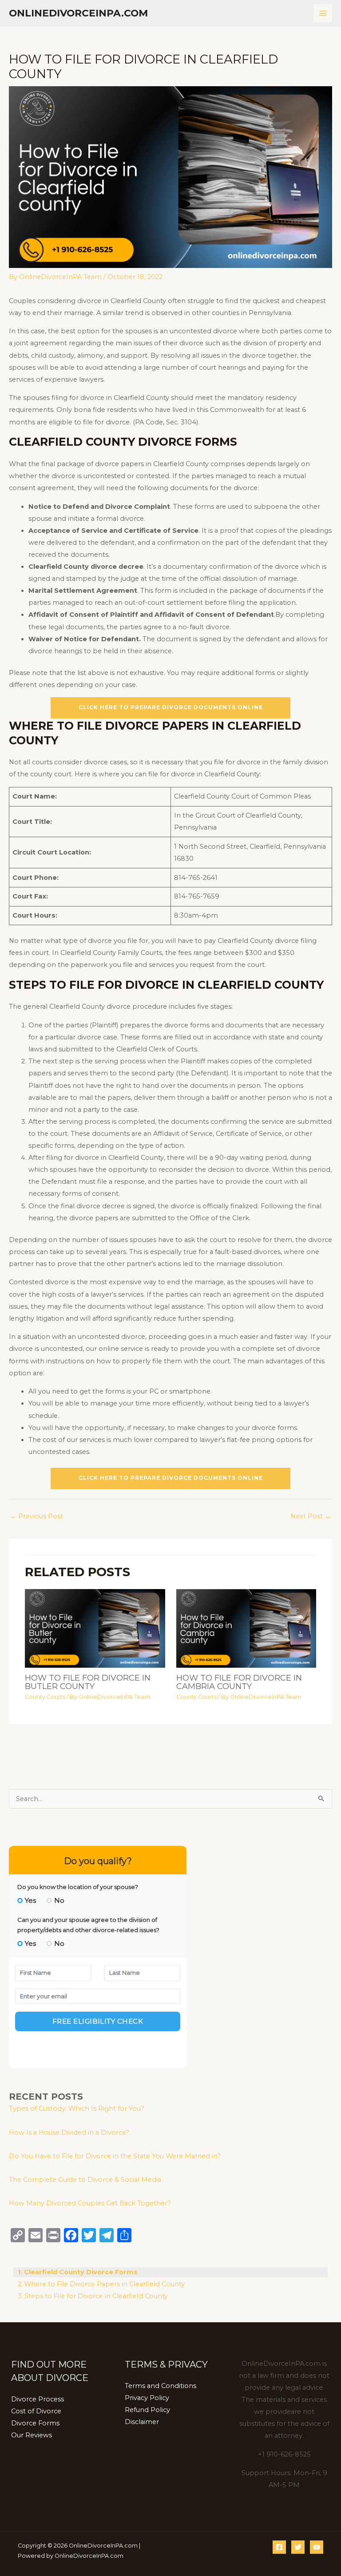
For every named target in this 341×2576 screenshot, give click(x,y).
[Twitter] (298, 2547)
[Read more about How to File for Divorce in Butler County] (95, 1628)
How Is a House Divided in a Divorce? (69, 2133)
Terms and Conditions (161, 2386)
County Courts (45, 1697)
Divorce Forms (35, 2423)
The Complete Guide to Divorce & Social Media (85, 2180)
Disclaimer (142, 2422)
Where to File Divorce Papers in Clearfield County (104, 2284)
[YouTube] (317, 2547)
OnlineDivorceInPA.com (78, 13)
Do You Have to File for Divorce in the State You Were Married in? (115, 2156)
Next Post (311, 1516)
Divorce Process (38, 2399)
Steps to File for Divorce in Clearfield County (96, 2296)
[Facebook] (279, 2547)
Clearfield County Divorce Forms (81, 2272)
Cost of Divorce (36, 2411)
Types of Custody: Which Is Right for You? (77, 2109)
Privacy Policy (147, 2398)
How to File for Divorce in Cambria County (239, 1682)
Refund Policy (147, 2410)
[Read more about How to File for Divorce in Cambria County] (246, 1628)
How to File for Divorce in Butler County (88, 1682)
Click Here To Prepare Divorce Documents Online (171, 707)
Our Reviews (32, 2435)
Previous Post (36, 1516)
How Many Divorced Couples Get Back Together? (90, 2203)
